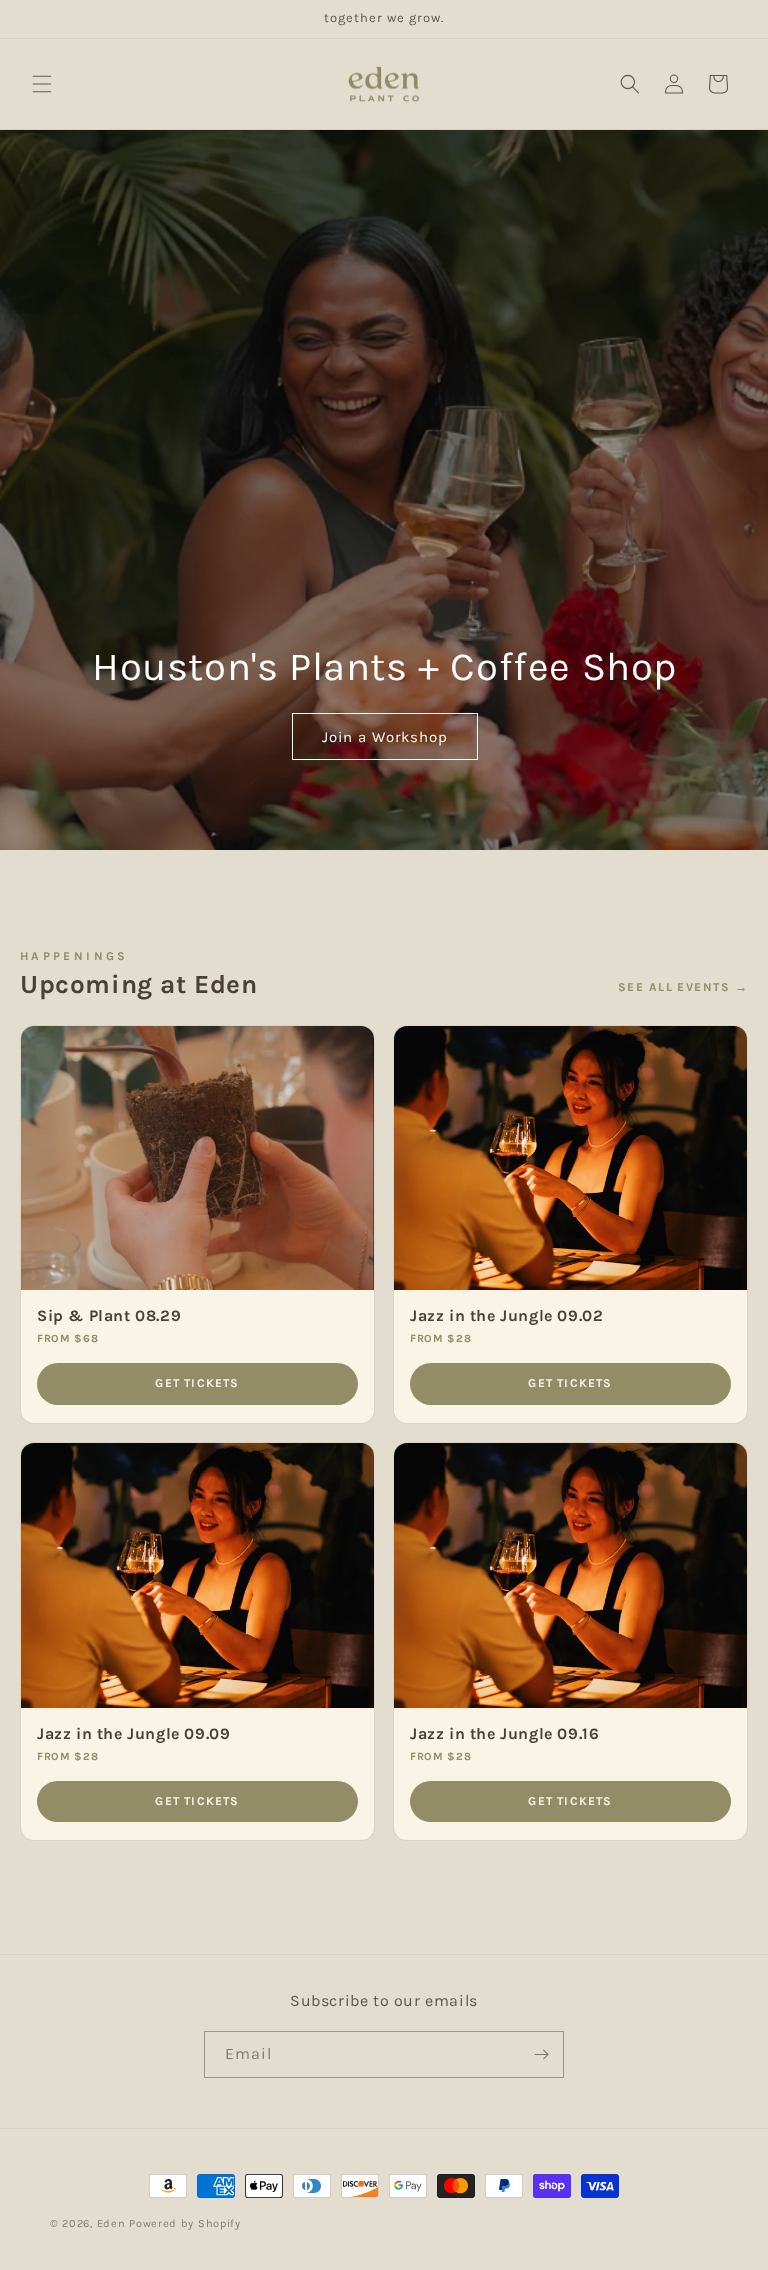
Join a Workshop (384, 736)
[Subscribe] (541, 2054)
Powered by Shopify (185, 2223)
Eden (111, 2223)
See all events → (683, 987)
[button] (42, 84)
